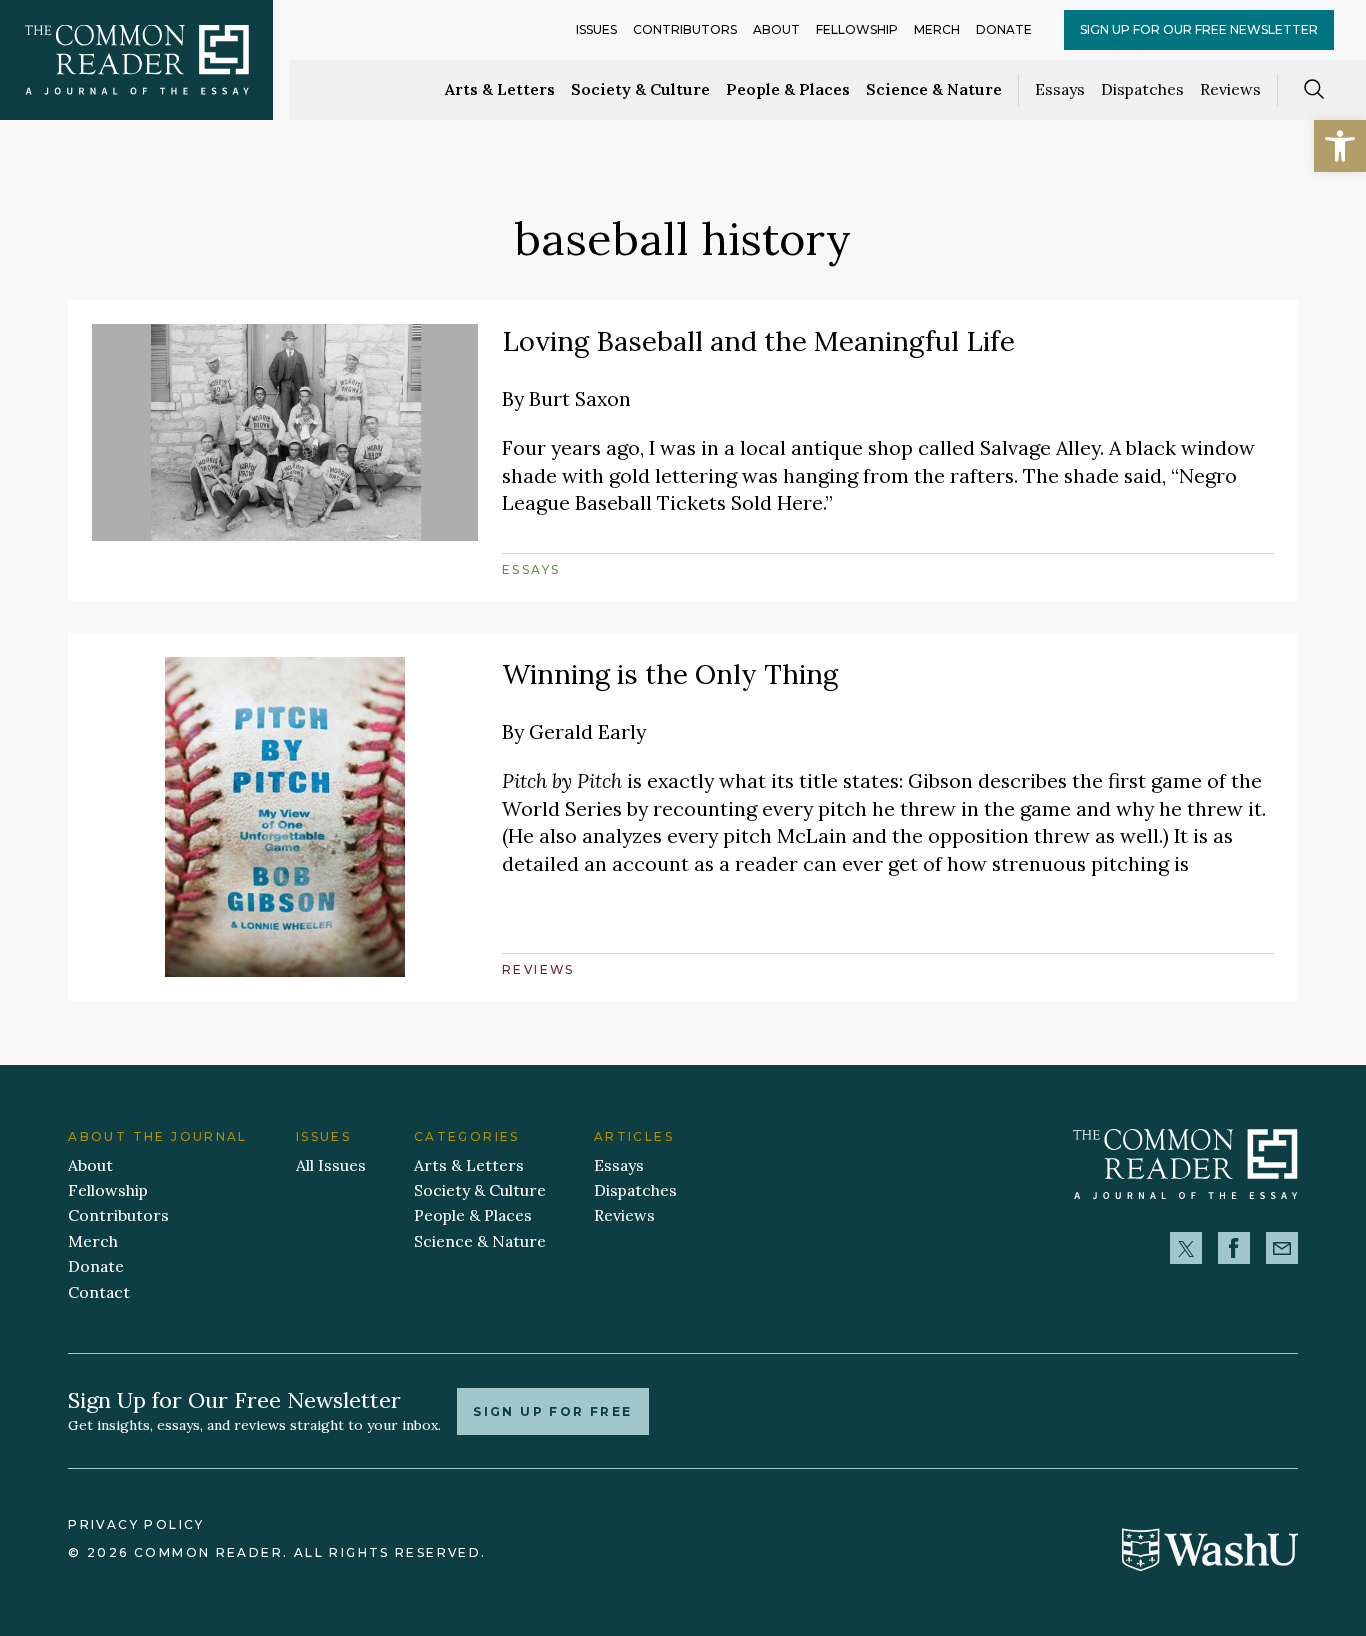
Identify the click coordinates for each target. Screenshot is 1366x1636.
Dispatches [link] (1142, 89)
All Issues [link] (331, 1165)
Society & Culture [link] (640, 89)
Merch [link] (937, 29)
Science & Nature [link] (934, 89)
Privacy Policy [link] (136, 1524)
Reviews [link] (1230, 89)
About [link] (776, 29)
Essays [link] (1060, 89)
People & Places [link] (788, 89)
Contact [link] (99, 1292)
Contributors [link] (685, 29)
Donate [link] (1004, 29)
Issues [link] (596, 29)
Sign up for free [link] (552, 1411)
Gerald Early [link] (587, 731)
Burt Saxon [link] (580, 398)
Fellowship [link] (857, 29)
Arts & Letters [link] (500, 89)
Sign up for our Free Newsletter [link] (1199, 29)
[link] (1340, 146)
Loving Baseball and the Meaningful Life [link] (758, 341)
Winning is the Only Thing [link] (670, 674)
